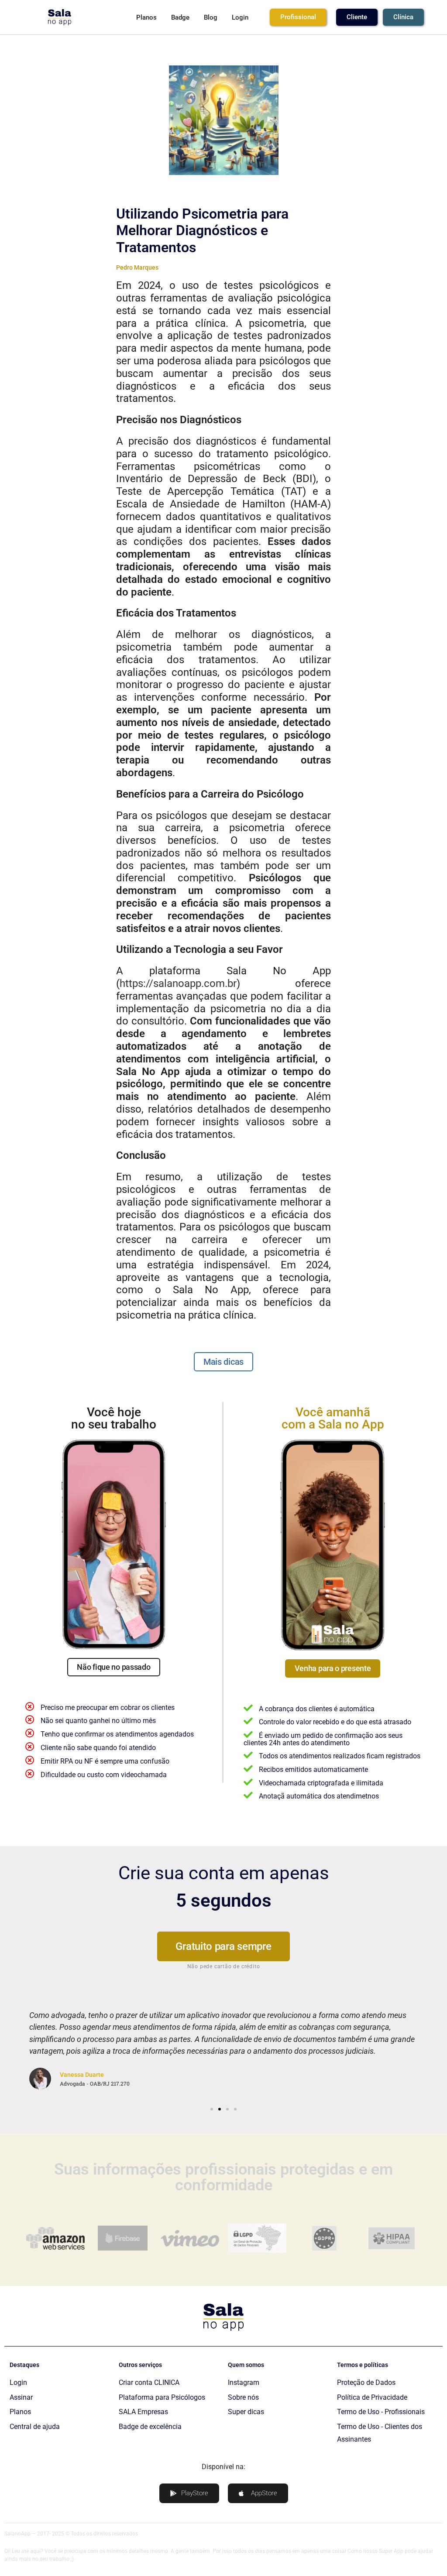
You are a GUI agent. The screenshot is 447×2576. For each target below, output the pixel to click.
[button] (18, 2049)
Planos (146, 17)
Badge (180, 17)
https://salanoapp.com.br (178, 983)
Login (240, 17)
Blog (211, 17)
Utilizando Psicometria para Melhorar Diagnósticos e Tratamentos (202, 231)
